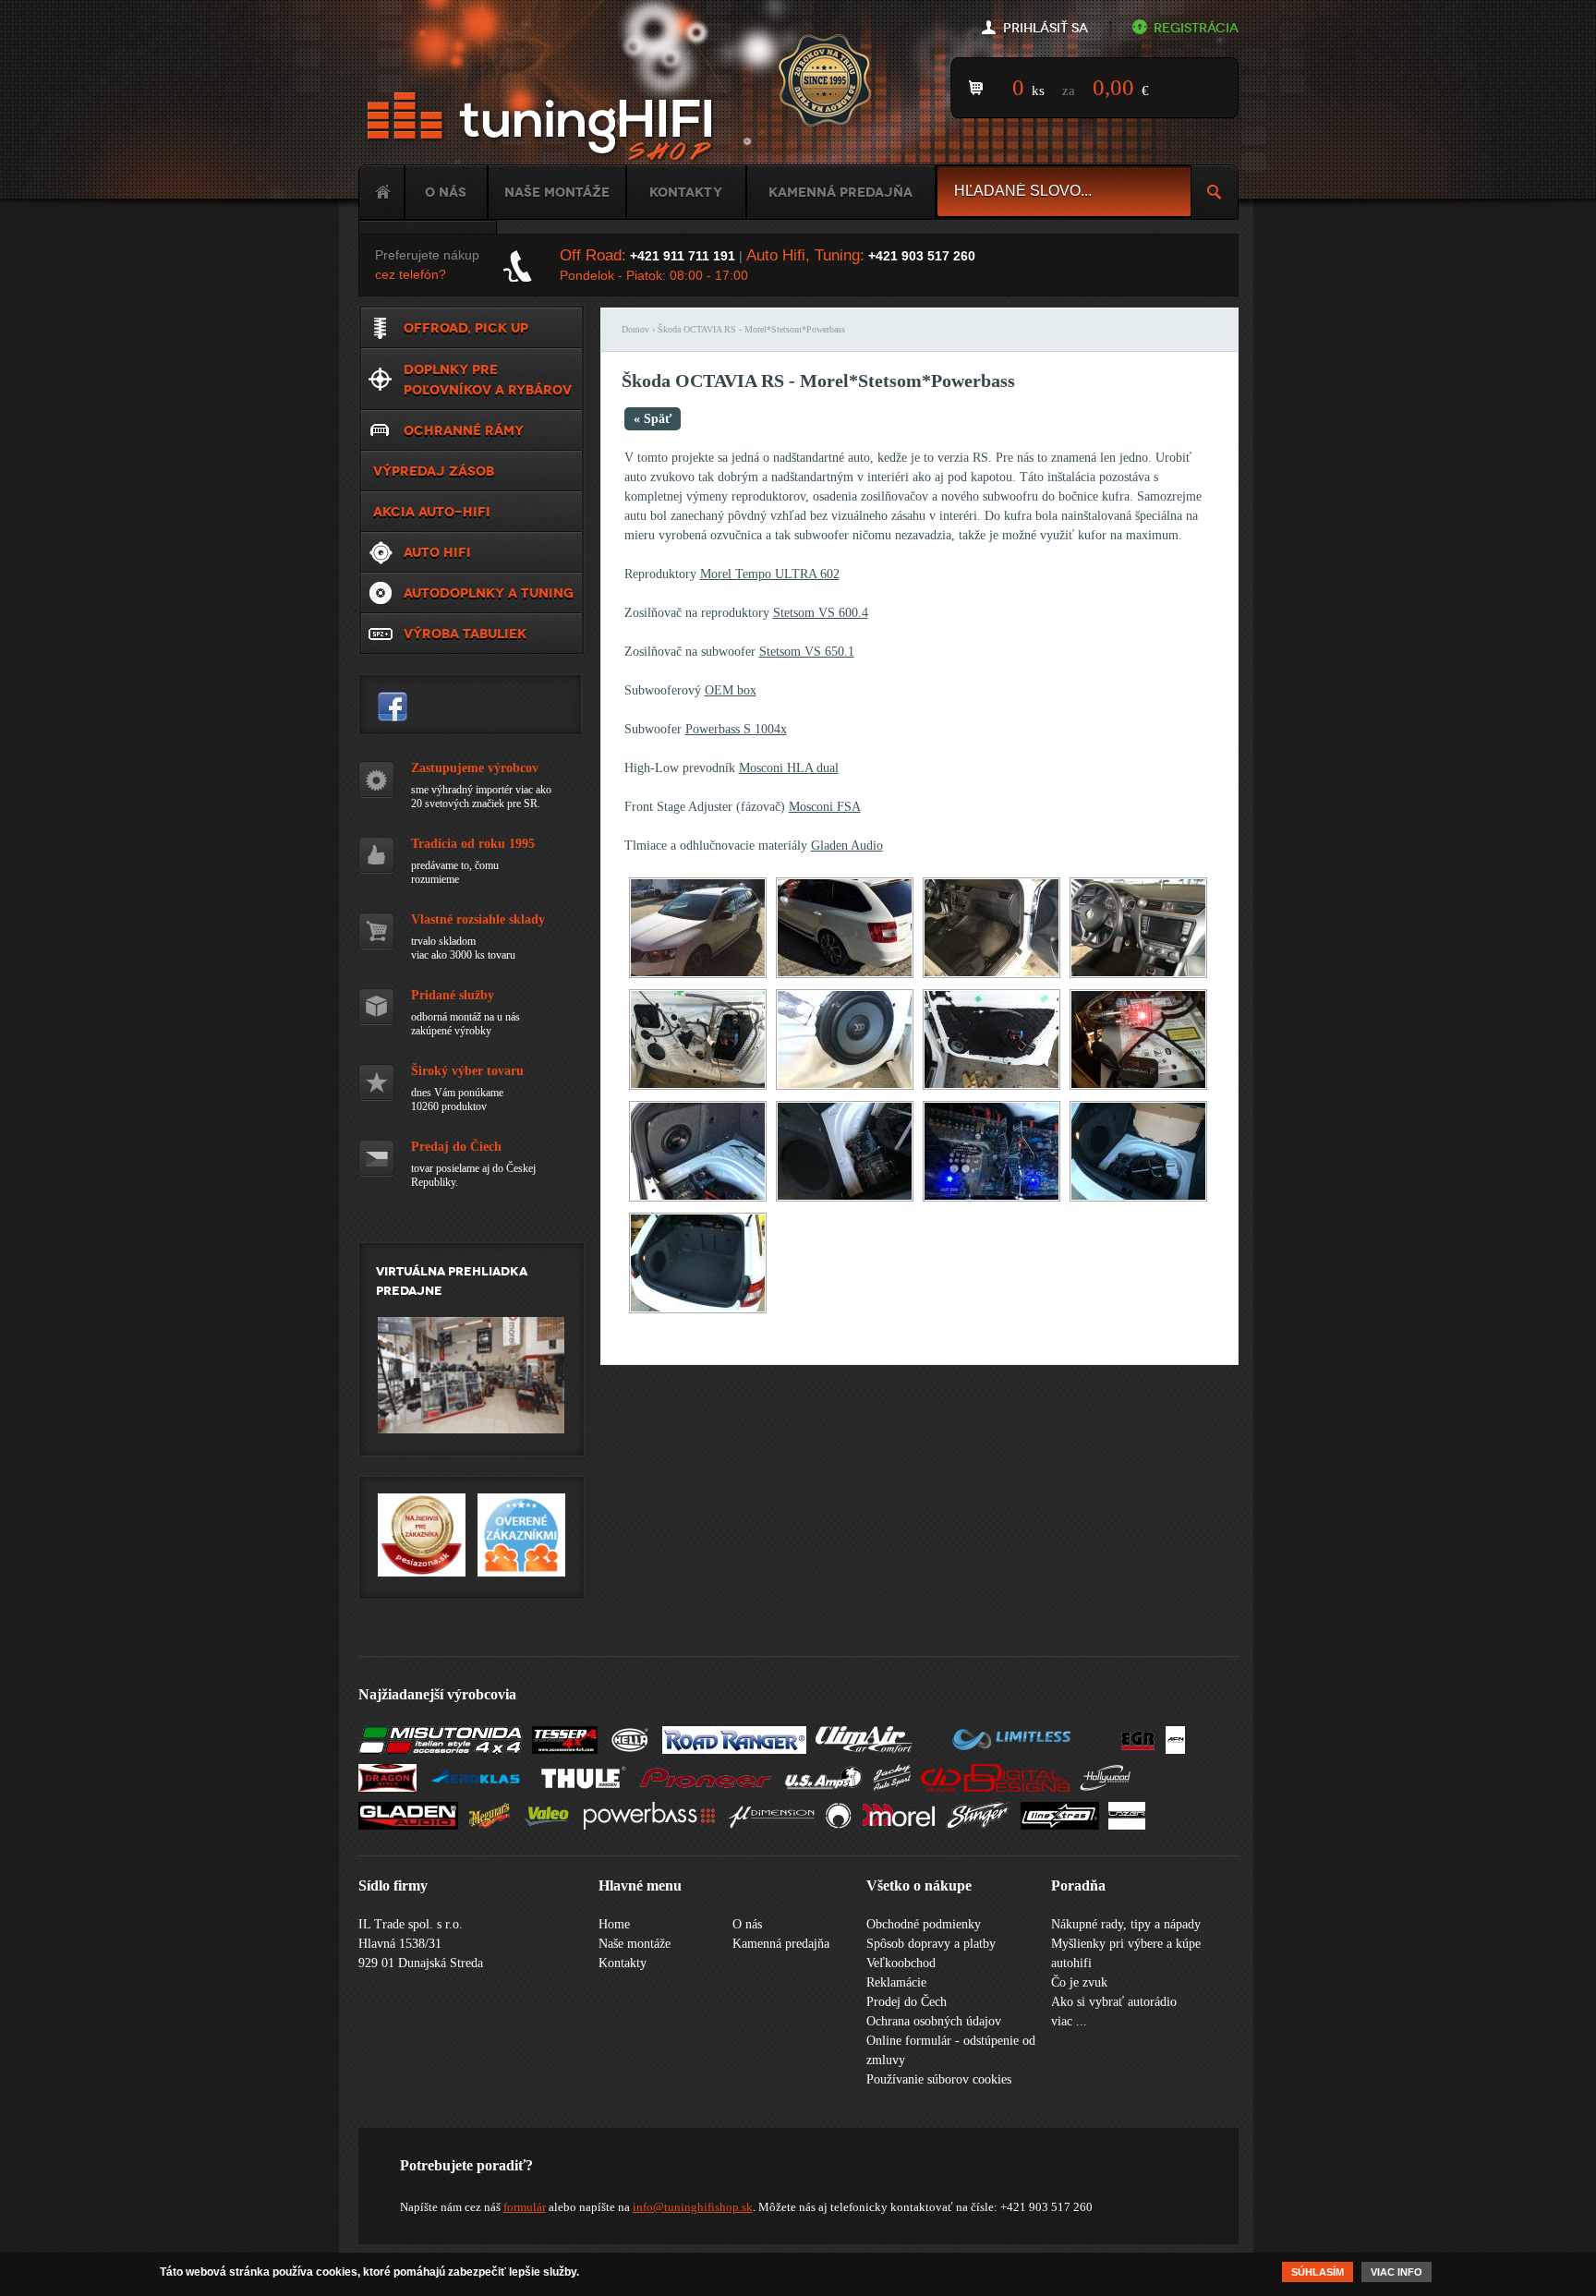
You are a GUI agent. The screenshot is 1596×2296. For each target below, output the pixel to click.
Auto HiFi (437, 552)
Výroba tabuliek (465, 634)
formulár (525, 2207)
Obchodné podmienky (924, 1924)
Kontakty (686, 192)
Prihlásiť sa (1046, 28)
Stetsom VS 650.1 (807, 652)
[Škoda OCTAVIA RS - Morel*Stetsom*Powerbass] (698, 974)
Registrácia (1196, 28)
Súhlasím (1318, 2272)
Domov (635, 329)
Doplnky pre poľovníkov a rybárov (488, 380)
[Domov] (543, 127)
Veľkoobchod (901, 1963)
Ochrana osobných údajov (934, 2021)
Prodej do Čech (907, 2002)
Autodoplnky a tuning (489, 593)
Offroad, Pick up (466, 328)
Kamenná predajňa (840, 192)
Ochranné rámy (464, 430)
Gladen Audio (847, 846)
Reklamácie (896, 1982)
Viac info (1396, 2272)
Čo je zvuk (1079, 1982)
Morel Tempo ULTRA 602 (770, 574)
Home (381, 192)
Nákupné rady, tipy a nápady (1126, 1924)
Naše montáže (557, 192)
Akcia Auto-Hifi (432, 512)
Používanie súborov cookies (939, 2079)
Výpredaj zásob (434, 471)
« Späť (653, 419)
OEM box (731, 690)
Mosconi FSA (825, 807)
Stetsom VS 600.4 (821, 613)
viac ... (1069, 2021)
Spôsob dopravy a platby (931, 1944)
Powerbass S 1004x (736, 729)
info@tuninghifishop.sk (693, 2207)
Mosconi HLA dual (789, 768)
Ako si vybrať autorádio (1114, 2002)
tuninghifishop (393, 707)
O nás (446, 192)
